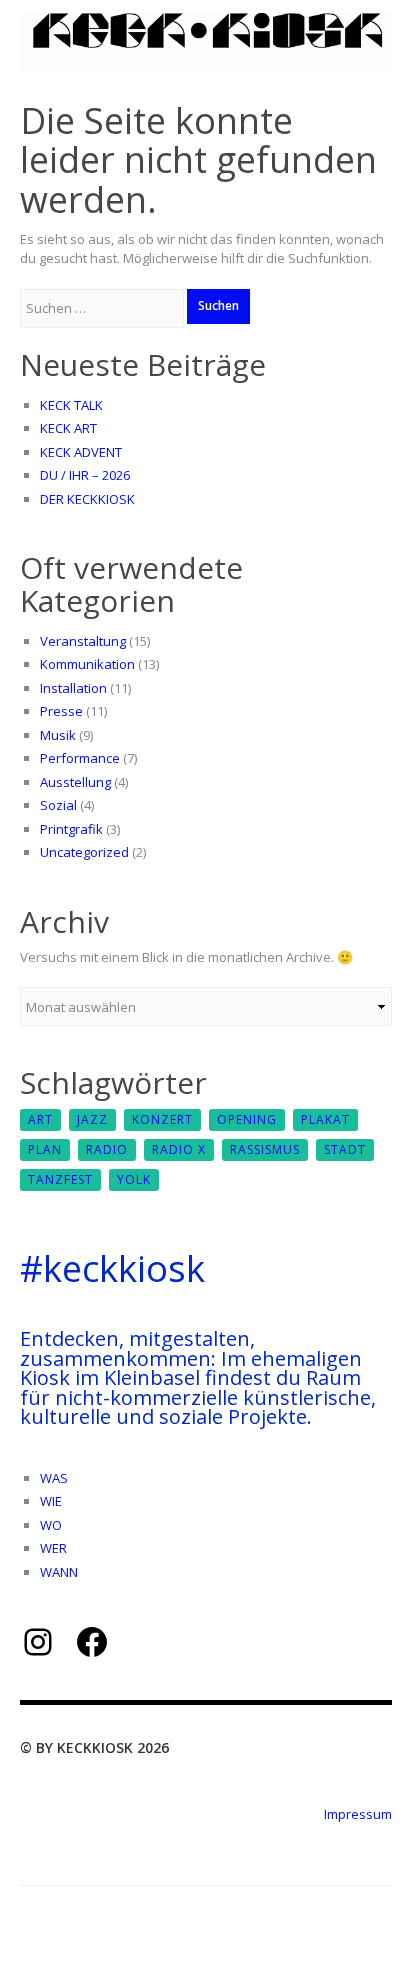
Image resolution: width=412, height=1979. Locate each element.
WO (51, 1525)
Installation (73, 688)
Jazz (92, 1119)
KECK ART (68, 428)
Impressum (358, 1814)
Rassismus (265, 1149)
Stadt (345, 1149)
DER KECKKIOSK (87, 499)
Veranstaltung (83, 641)
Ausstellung (75, 782)
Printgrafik (71, 829)
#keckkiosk (112, 1268)
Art (40, 1119)
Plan (45, 1149)
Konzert (162, 1119)
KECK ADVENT (81, 452)
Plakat (325, 1119)
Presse (61, 711)
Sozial (58, 805)
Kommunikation (87, 664)
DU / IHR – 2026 (85, 475)
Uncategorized (84, 852)
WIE (51, 1501)
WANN (59, 1572)
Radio (107, 1149)
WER (53, 1548)
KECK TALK (71, 405)
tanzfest (60, 1179)
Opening (247, 1119)
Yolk (134, 1179)
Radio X (179, 1149)
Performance (80, 758)
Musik (58, 735)
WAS (54, 1478)
